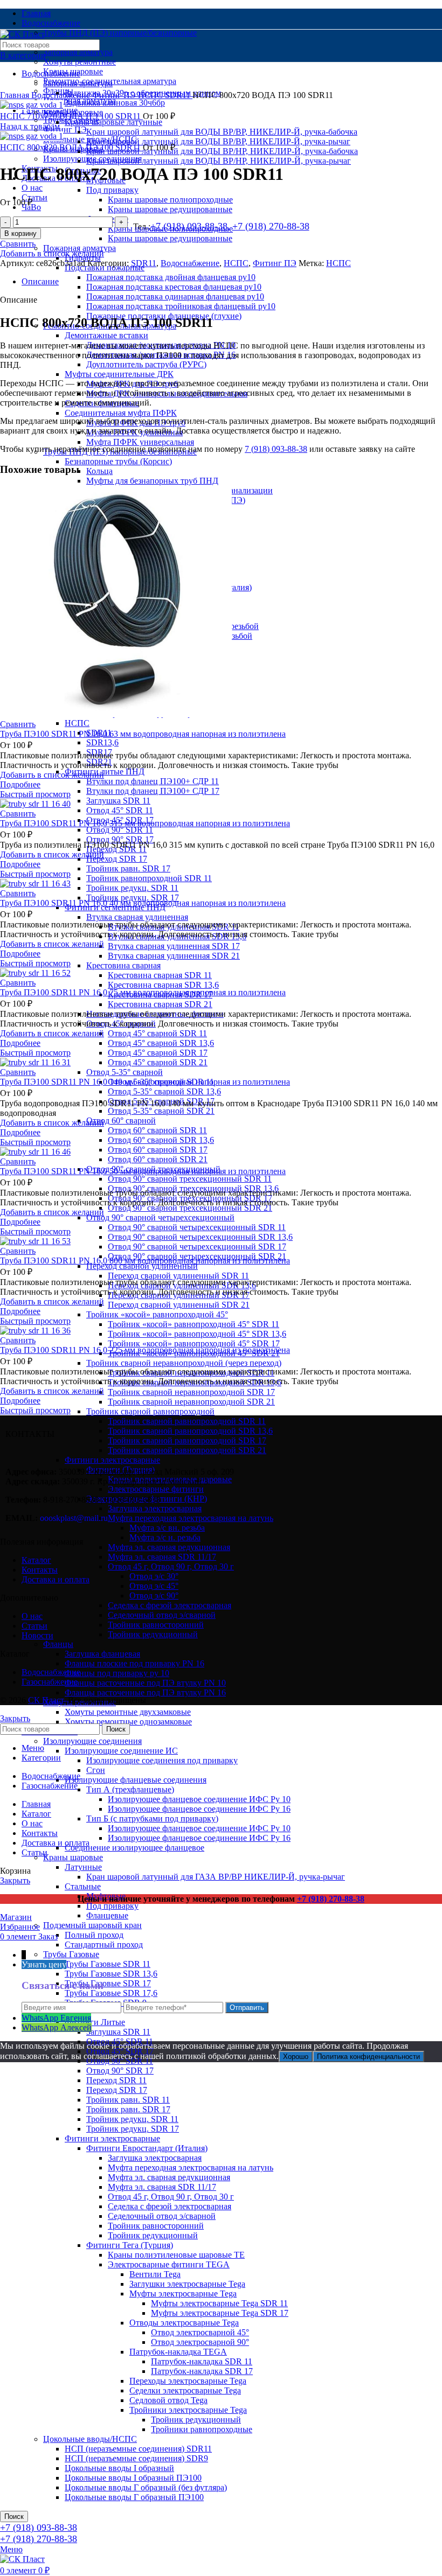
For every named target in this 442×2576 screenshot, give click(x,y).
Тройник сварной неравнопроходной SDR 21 (191, 1402)
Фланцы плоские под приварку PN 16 (134, 1663)
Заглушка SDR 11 (118, 801)
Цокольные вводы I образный (119, 2468)
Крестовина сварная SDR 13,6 (163, 985)
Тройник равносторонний (156, 1625)
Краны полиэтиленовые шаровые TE (176, 2255)
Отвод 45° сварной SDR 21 (158, 1062)
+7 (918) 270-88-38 (271, 226)
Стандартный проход (104, 1945)
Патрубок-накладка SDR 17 (202, 2371)
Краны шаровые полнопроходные (170, 200)
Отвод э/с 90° (154, 1596)
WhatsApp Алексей (57, 2027)
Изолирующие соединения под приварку (162, 1760)
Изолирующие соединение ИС (121, 1751)
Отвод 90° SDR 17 (120, 839)
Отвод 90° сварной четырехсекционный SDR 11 (197, 1227)
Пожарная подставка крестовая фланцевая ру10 (174, 287)
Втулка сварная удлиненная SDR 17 (174, 946)
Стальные (83, 1886)
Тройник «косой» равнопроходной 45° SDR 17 (194, 1343)
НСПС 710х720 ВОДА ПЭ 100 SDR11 (71, 116)
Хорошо (296, 2057)
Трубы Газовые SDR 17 (108, 1983)
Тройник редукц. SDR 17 (133, 898)
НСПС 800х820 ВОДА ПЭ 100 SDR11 (71, 147)
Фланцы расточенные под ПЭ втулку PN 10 (145, 1683)
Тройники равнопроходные (202, 2429)
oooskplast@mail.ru (74, 1518)
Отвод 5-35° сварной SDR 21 (161, 1111)
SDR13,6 (102, 742)
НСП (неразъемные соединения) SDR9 (136, 2458)
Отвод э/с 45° (154, 1586)
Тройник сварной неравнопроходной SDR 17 (191, 1392)
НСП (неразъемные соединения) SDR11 (138, 2449)
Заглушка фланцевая (102, 1654)
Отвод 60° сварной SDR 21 (158, 1159)
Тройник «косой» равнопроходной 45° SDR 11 (194, 1324)
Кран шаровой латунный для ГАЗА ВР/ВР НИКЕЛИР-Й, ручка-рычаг (216, 1877)
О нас (32, 1616)
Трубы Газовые (71, 1954)
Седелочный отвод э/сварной (162, 1615)
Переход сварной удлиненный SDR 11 (178, 1276)
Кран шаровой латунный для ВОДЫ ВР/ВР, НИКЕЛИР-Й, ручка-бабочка (222, 132)
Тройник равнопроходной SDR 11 (149, 878)
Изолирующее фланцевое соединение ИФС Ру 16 (199, 1809)
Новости (37, 1635)
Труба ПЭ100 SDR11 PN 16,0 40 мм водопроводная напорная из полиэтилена (143, 903)
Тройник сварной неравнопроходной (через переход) (184, 1363)
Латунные (83, 1867)
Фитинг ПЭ (65, 130)
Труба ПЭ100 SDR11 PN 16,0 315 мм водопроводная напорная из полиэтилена (145, 823)
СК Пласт (46, 1700)
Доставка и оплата (56, 1579)
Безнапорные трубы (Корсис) (118, 461)
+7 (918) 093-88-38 (39, 2528)
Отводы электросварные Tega (184, 2323)
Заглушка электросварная (155, 2158)
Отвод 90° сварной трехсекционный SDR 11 (190, 1179)
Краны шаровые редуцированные (170, 209)
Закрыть (15, 1718)
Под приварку (112, 190)
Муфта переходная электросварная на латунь (191, 2167)
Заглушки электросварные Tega (187, 2284)
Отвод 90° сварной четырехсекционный (160, 1217)
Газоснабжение (50, 1682)
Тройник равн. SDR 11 (128, 2100)
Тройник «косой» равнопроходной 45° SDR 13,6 (197, 1334)
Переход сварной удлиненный (142, 1266)
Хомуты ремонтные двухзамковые (128, 1712)
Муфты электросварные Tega (183, 2294)
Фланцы (58, 1644)
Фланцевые (107, 1915)
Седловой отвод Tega (168, 2400)
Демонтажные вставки (106, 335)
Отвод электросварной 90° (200, 2342)
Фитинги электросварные (112, 2138)
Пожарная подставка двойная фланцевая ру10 (171, 277)
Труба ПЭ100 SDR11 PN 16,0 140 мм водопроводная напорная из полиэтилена (145, 1082)
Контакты (40, 1570)
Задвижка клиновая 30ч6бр (115, 103)
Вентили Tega (155, 2274)
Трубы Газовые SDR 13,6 (111, 1974)
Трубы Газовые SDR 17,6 (111, 1993)
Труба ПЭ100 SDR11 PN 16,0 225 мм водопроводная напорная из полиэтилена (145, 1350)
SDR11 (179, 95)
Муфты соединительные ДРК (119, 374)
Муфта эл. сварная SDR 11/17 (162, 1557)
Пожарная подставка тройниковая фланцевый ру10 (181, 306)
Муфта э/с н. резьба (165, 1537)
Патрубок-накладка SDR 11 (202, 2361)
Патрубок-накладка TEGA (178, 2352)
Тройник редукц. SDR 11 (132, 888)
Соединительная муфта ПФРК (121, 413)
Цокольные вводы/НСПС (90, 2439)
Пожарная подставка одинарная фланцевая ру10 (175, 296)
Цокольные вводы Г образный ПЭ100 (134, 2497)
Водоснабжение (62, 95)
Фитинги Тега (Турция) (130, 2245)
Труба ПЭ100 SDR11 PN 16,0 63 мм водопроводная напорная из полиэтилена (143, 734)
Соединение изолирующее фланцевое (134, 1848)
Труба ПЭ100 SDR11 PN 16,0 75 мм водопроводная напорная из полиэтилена (143, 992)
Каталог (36, 1560)
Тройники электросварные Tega (188, 2410)
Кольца (99, 471)
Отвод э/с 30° (154, 1576)
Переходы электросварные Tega (188, 2381)
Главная (16, 95)
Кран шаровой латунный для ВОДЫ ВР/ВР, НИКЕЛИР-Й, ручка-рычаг (218, 141)
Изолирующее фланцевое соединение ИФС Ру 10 (199, 1799)
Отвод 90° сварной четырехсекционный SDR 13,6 (200, 1237)
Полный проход (94, 1935)
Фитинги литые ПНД (105, 772)
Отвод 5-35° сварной (125, 1072)
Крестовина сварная (123, 965)
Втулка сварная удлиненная (137, 917)
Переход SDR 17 (117, 859)
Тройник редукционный (153, 1634)
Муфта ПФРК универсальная (140, 442)
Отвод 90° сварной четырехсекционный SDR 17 (197, 1247)
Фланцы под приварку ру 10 (117, 1673)
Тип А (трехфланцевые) (130, 1789)
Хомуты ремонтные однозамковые (128, 1722)
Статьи (34, 1626)
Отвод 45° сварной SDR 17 (158, 1053)
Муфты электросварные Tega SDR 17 (220, 2313)
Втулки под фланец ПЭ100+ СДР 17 (153, 791)
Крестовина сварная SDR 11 (160, 975)
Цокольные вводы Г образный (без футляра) (146, 2487)
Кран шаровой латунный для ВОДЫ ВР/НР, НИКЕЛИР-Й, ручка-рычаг (219, 161)
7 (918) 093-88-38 (276, 449)
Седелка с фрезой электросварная (170, 1605)
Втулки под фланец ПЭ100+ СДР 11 (153, 781)
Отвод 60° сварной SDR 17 (158, 1150)
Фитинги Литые (95, 2022)
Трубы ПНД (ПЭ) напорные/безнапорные (120, 33)
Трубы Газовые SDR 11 (108, 1964)
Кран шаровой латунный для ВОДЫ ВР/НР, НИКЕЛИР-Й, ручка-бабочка (222, 151)
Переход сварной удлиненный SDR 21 (179, 1305)
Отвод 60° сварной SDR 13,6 (161, 1140)
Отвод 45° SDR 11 (120, 810)
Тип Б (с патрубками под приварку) (152, 1818)
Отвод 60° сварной (121, 1121)
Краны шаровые (73, 1857)
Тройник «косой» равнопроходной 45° (157, 1314)
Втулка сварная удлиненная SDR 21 (174, 956)
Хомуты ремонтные (80, 62)
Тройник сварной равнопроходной (150, 1411)
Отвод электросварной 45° (200, 2332)
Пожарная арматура (80, 248)
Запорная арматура (78, 52)
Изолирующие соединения (92, 1741)
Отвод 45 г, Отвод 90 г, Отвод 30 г (171, 1566)
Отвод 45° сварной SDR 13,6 (161, 1043)
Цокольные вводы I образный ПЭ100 (133, 2478)
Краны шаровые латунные (113, 122)
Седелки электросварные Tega (185, 2390)
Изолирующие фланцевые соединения (136, 1780)
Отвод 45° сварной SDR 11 (157, 1033)
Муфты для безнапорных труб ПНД (152, 481)
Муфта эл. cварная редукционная (169, 1547)
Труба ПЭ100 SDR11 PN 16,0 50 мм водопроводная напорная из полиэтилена (143, 1171)
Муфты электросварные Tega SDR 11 (219, 2303)
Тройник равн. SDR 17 (128, 868)
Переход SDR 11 (116, 2080)
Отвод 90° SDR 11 (120, 830)
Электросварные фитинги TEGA (169, 2264)
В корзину (20, 233)
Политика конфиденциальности (368, 2057)
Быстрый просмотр (35, 794)
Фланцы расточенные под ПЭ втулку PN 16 (145, 1692)
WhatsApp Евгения (56, 2018)
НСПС (77, 723)
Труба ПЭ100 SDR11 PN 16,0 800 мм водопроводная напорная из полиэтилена (145, 1261)
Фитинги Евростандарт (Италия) (147, 2148)
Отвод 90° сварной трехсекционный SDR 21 (190, 1208)
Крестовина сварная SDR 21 (160, 1004)
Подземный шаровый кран (92, 1925)
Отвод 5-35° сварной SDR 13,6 (164, 1091)
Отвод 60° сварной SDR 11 (157, 1130)
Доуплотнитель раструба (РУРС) (146, 364)
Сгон (96, 1770)
